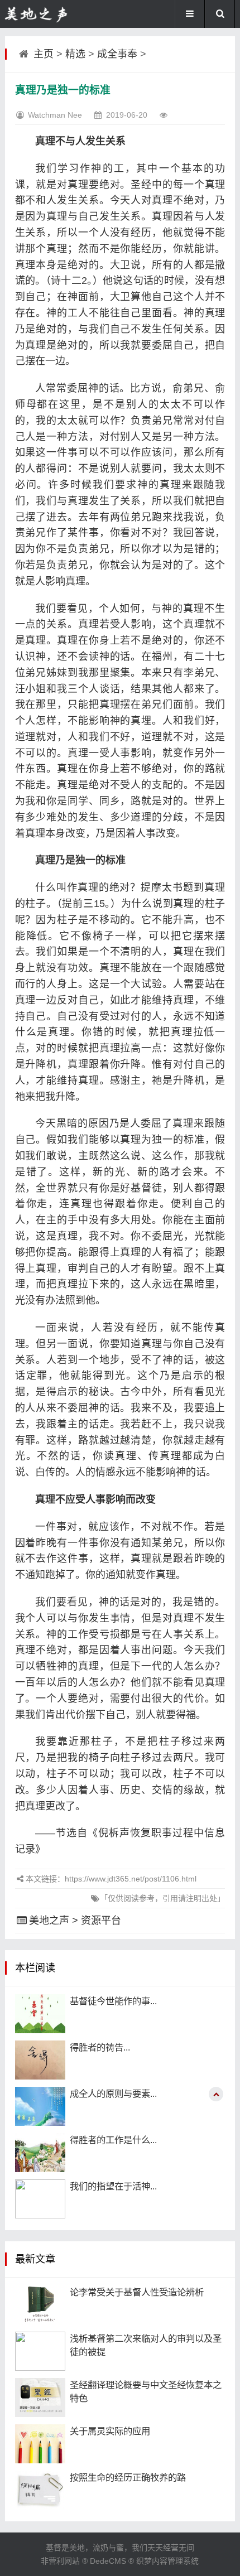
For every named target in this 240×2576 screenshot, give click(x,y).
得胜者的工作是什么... (113, 2140)
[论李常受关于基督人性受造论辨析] (40, 2305)
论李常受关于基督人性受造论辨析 (137, 2292)
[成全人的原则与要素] (40, 2106)
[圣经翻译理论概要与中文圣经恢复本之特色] (40, 2397)
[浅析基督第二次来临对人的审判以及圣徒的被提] (40, 2351)
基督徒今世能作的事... (113, 2001)
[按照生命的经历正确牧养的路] (40, 2490)
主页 (44, 54)
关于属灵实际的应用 (110, 2431)
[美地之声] (37, 14)
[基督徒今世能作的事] (40, 2014)
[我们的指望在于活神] (40, 2199)
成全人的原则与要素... (113, 2093)
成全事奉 (117, 54)
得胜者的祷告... (100, 2047)
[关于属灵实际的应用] (40, 2444)
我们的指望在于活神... (113, 2186)
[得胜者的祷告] (40, 2060)
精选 (75, 54)
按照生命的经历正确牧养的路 (128, 2477)
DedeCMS (108, 2561)
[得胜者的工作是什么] (40, 2153)
